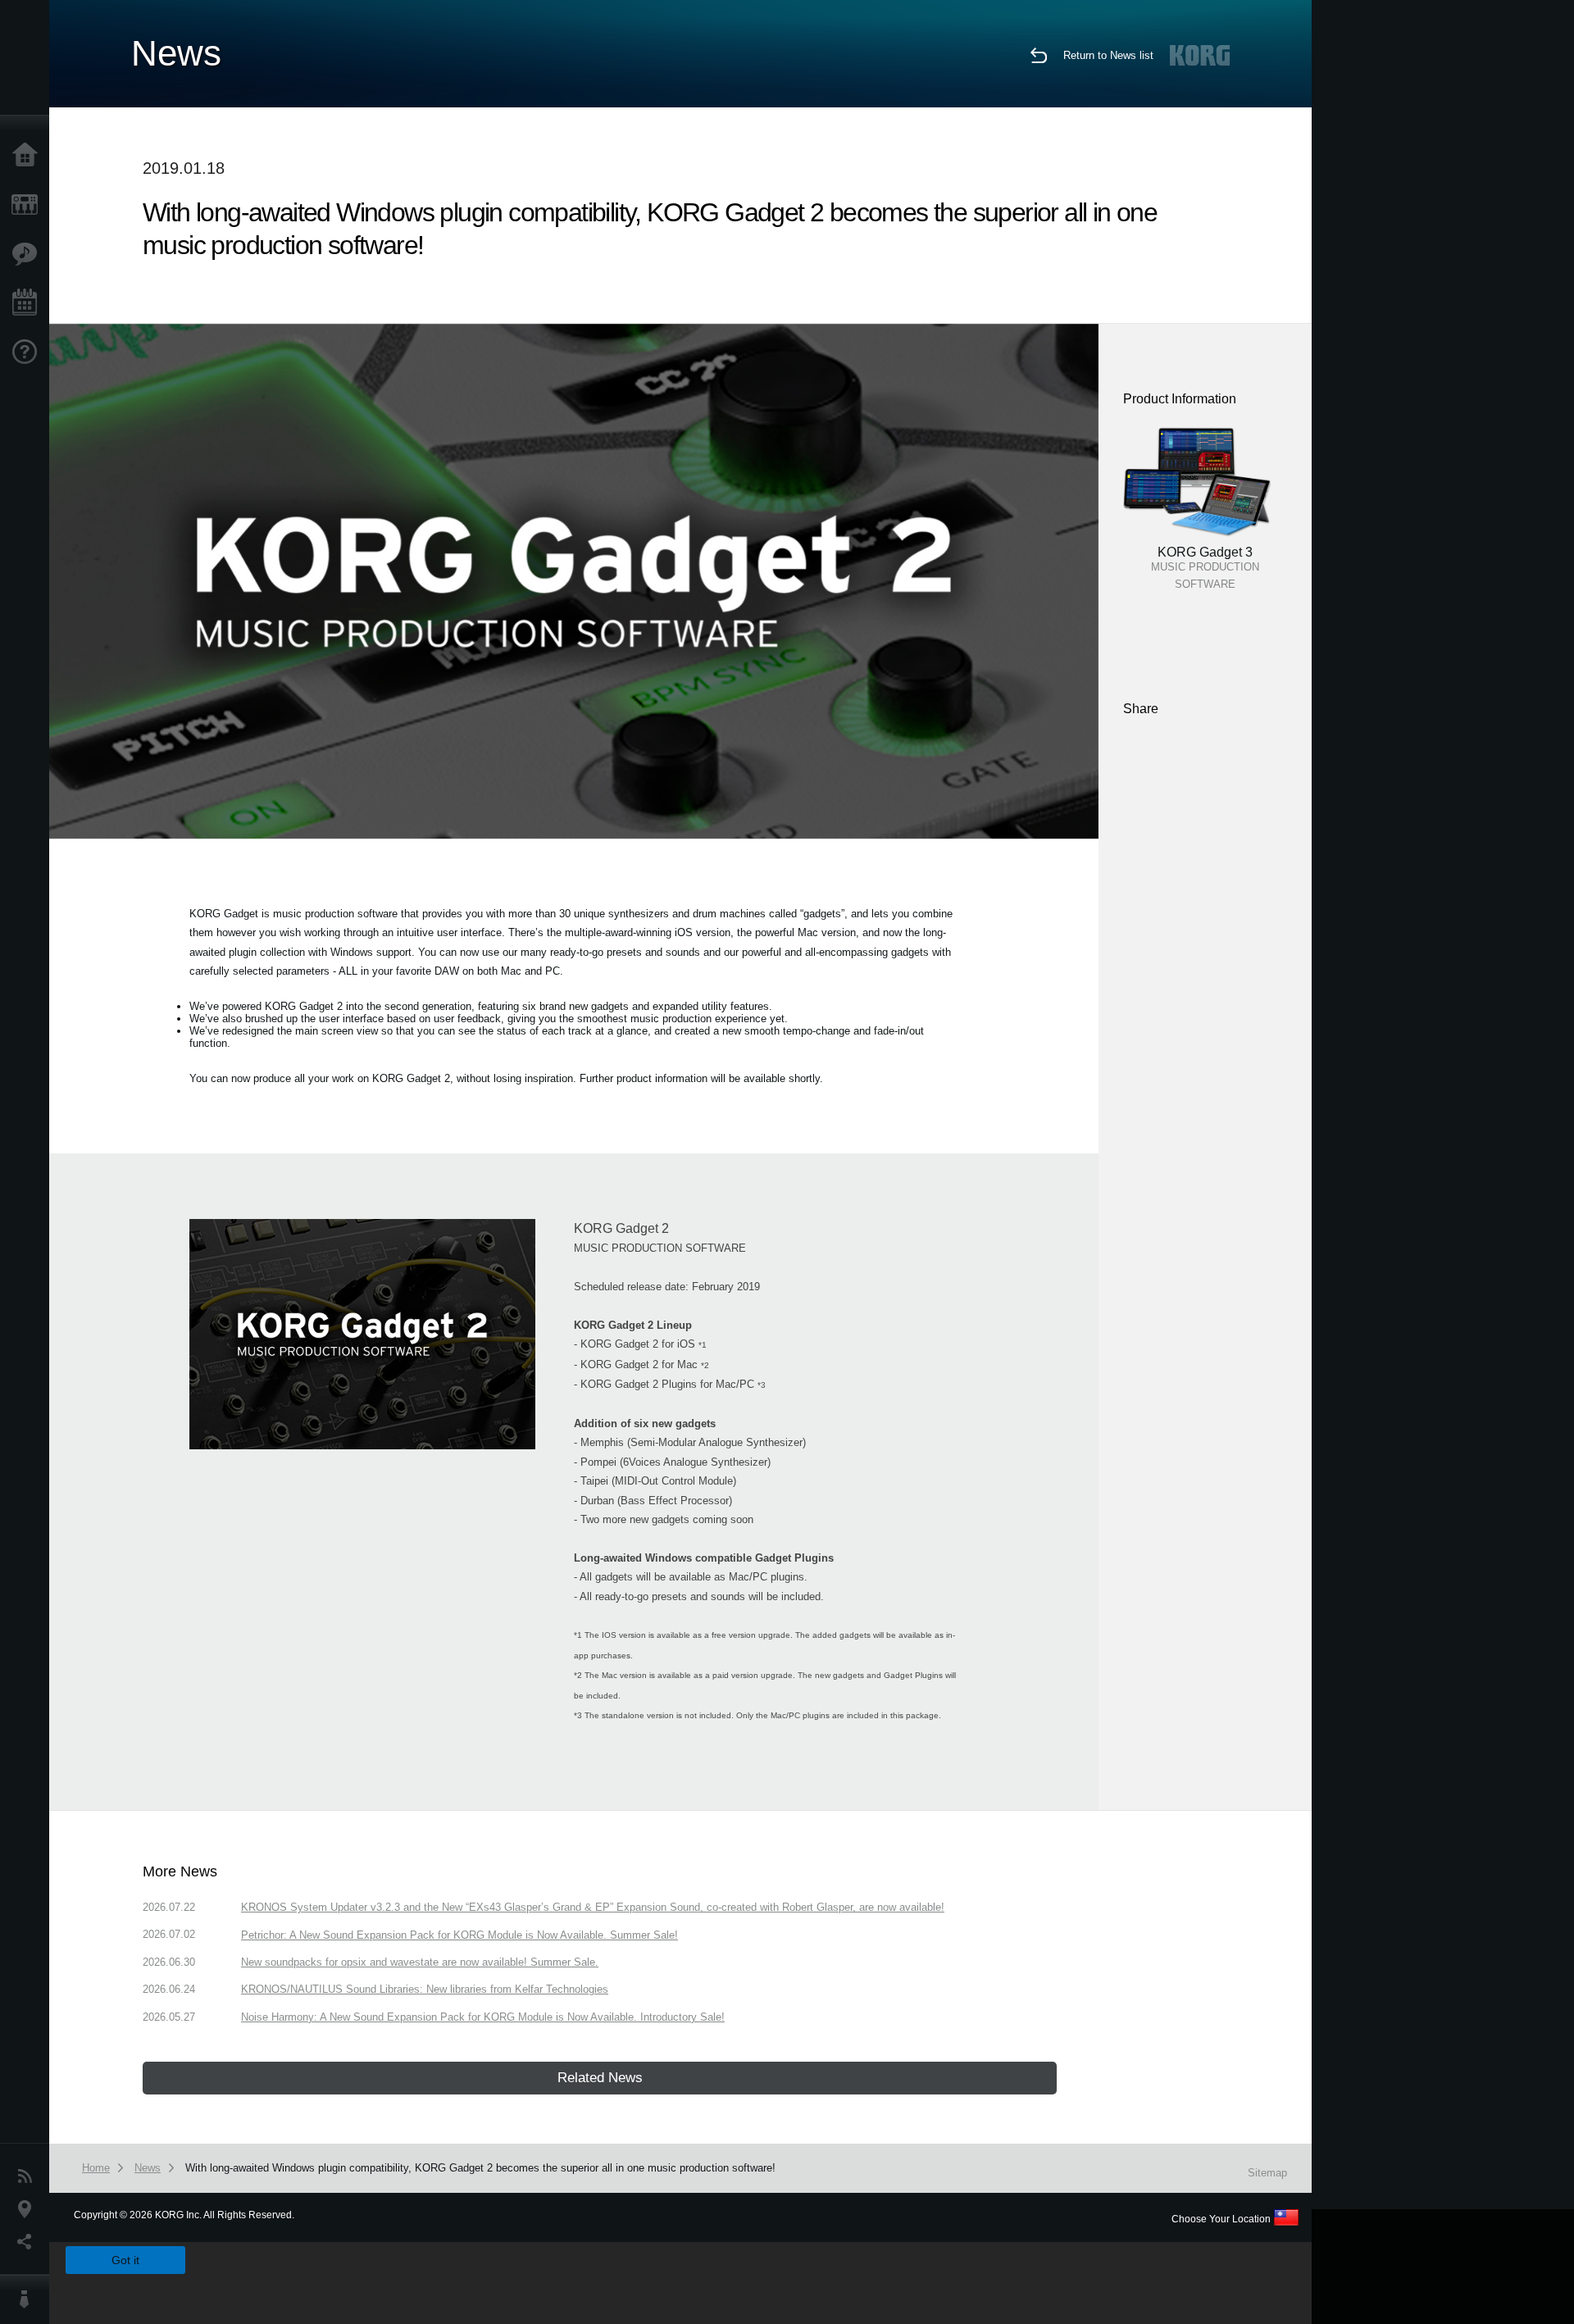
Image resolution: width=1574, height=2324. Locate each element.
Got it (125, 2260)
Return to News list (1108, 55)
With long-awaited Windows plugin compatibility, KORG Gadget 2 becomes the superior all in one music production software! (480, 2168)
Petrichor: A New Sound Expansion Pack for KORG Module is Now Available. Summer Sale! (459, 1935)
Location (29, 2209)
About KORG (29, 2299)
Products (29, 205)
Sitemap (1267, 2173)
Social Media (29, 2242)
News (29, 2176)
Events (29, 303)
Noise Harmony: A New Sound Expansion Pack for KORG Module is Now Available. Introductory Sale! (483, 2017)
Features (29, 254)
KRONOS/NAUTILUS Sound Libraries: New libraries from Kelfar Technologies (425, 1989)
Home (29, 156)
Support (29, 352)
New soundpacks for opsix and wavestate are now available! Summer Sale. (420, 1962)
